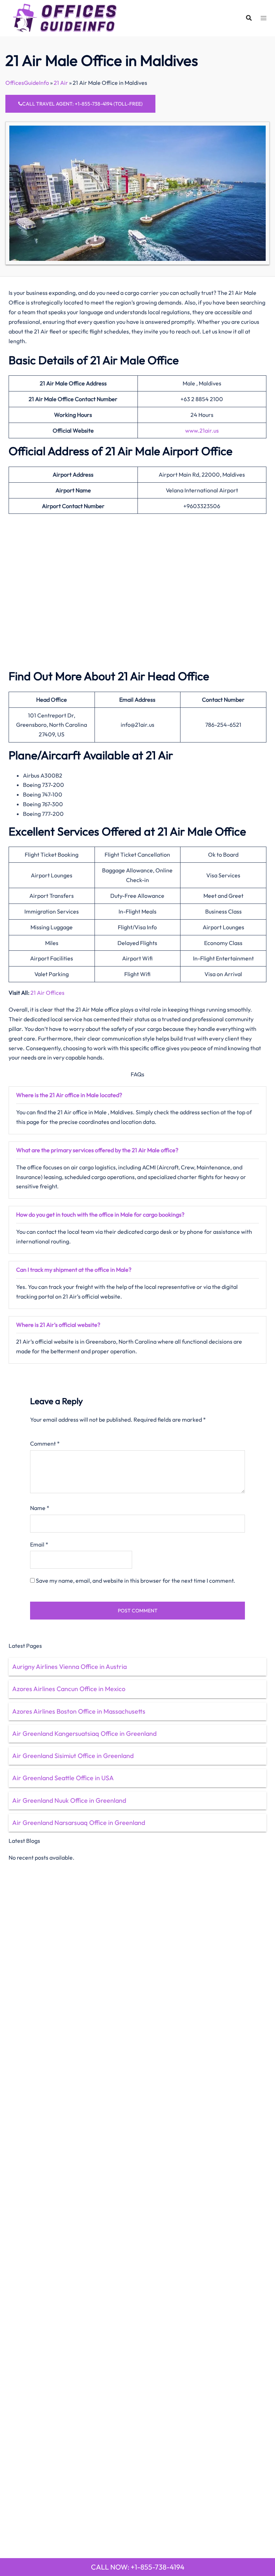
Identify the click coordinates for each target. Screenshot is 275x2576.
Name (40, 1508)
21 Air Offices (47, 993)
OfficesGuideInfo (27, 83)
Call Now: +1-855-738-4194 (138, 2567)
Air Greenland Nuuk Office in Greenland (69, 1800)
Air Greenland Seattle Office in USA (63, 1778)
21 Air (61, 83)
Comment (45, 1443)
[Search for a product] (249, 18)
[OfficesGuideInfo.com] (65, 17)
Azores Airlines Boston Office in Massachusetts (79, 1711)
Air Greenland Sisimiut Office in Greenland (73, 1756)
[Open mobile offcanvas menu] (264, 18)
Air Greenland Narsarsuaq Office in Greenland (79, 1823)
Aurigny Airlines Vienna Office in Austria (69, 1667)
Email (39, 1544)
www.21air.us (202, 430)
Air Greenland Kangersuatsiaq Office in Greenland (84, 1733)
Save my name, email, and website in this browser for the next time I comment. (136, 1581)
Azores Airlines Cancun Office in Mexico (69, 1689)
